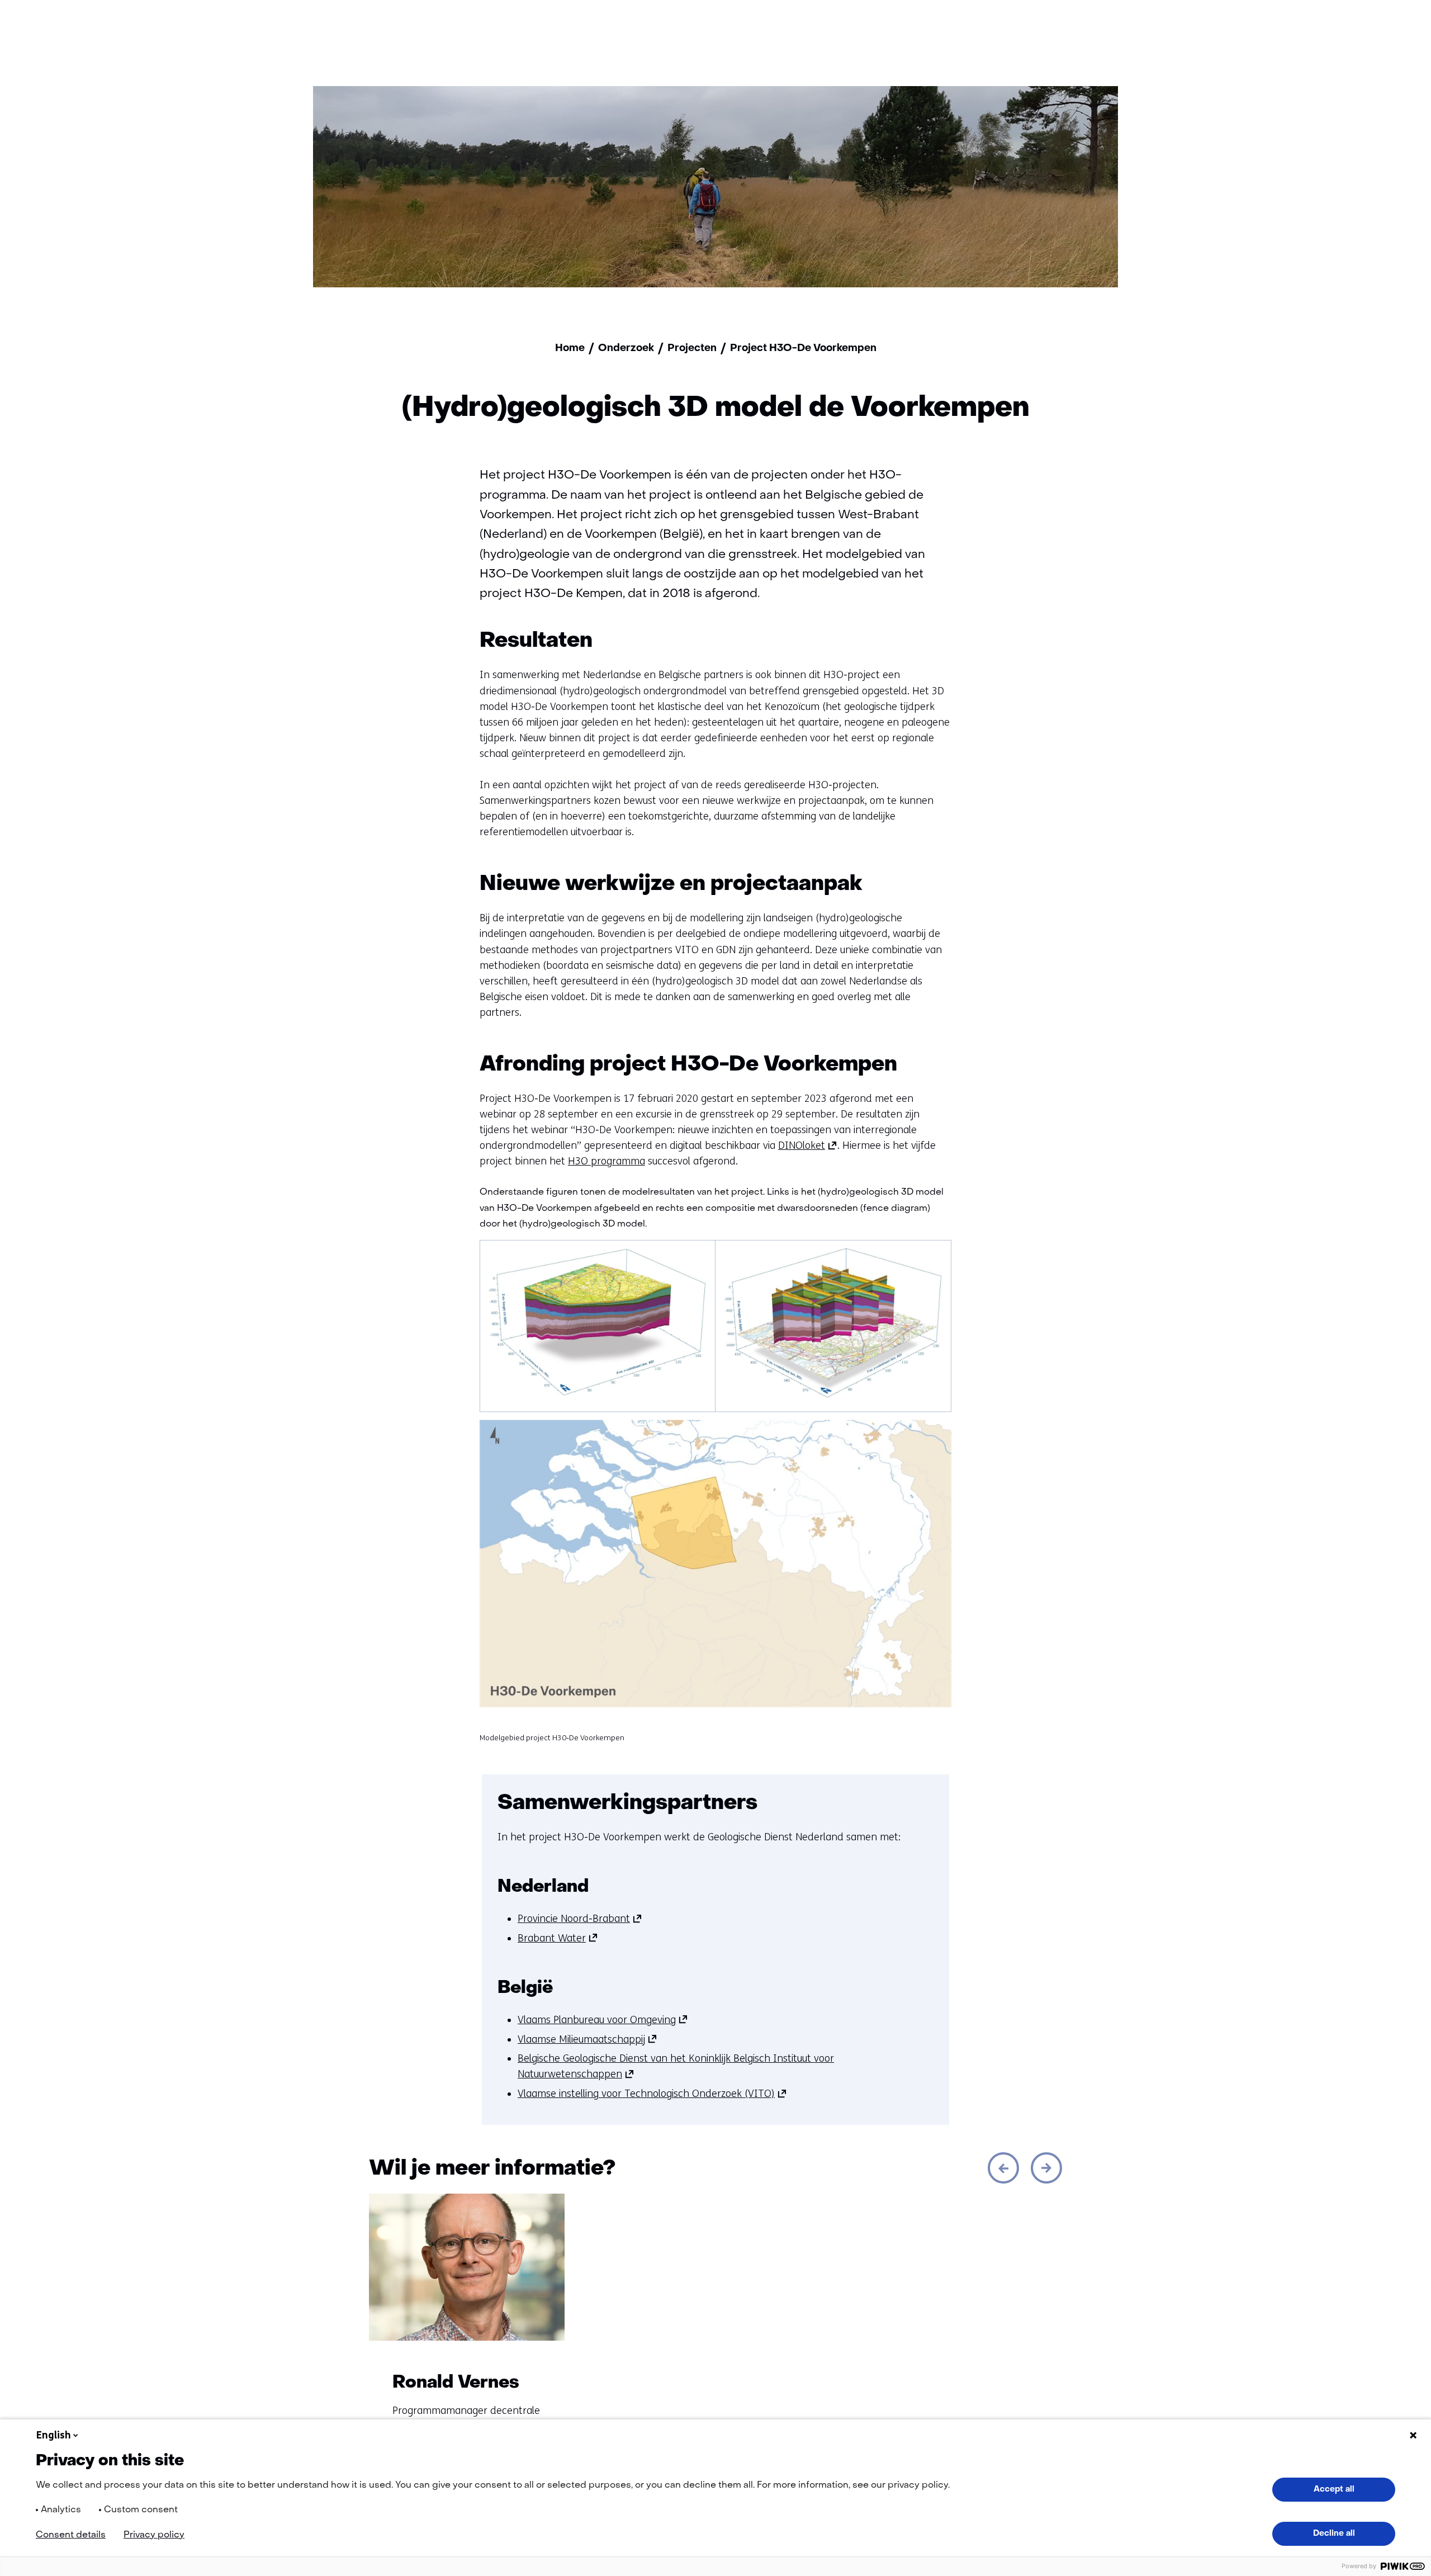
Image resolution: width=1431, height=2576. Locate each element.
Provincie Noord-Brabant (580, 1919)
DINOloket (808, 1145)
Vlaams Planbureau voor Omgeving (603, 2020)
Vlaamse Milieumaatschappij (587, 2039)
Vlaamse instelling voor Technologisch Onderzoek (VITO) (652, 2094)
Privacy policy (154, 2535)
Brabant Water (558, 1938)
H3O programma (606, 1161)
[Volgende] (1046, 2168)
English (54, 2435)
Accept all (1334, 2489)
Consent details (71, 2535)
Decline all (1334, 2534)
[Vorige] (1003, 2168)
